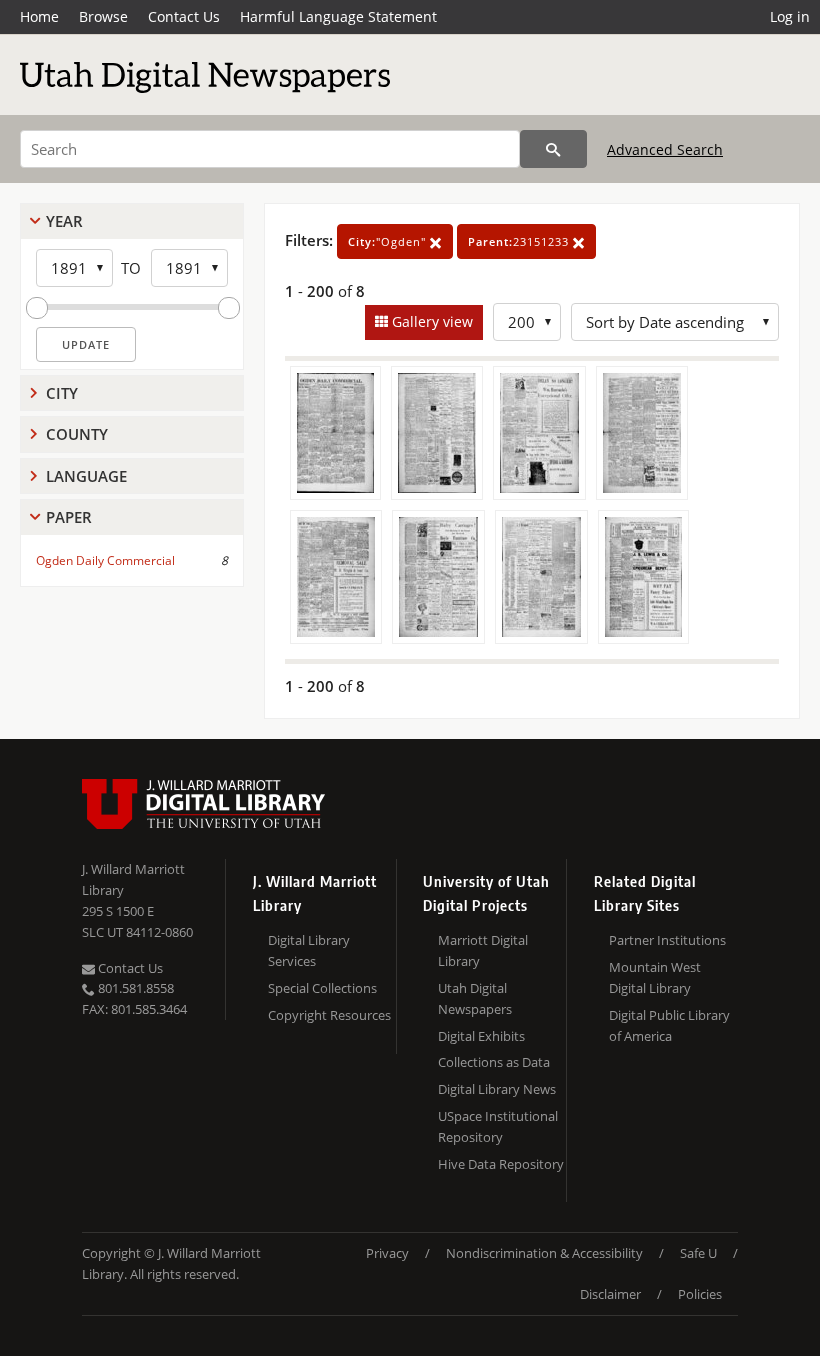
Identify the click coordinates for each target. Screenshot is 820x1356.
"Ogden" (389, 241)
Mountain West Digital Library (655, 977)
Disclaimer (610, 1294)
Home (39, 16)
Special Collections (322, 988)
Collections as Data (494, 1062)
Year (64, 221)
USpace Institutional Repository (498, 1126)
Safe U (698, 1253)
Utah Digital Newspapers (475, 998)
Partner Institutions (667, 940)
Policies (700, 1294)
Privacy (387, 1253)
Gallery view (430, 321)
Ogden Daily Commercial (105, 560)
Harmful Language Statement (338, 16)
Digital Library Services (309, 950)
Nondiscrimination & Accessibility (544, 1253)
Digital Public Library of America (669, 1025)
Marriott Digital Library (483, 950)
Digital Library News (497, 1089)
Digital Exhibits (481, 1036)
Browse (103, 16)
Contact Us (184, 16)
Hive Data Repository (501, 1164)
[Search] (553, 149)
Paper (69, 517)
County (77, 434)
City (62, 393)
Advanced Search (665, 149)
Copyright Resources (329, 1015)
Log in (790, 16)
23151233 (520, 241)
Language (86, 476)
